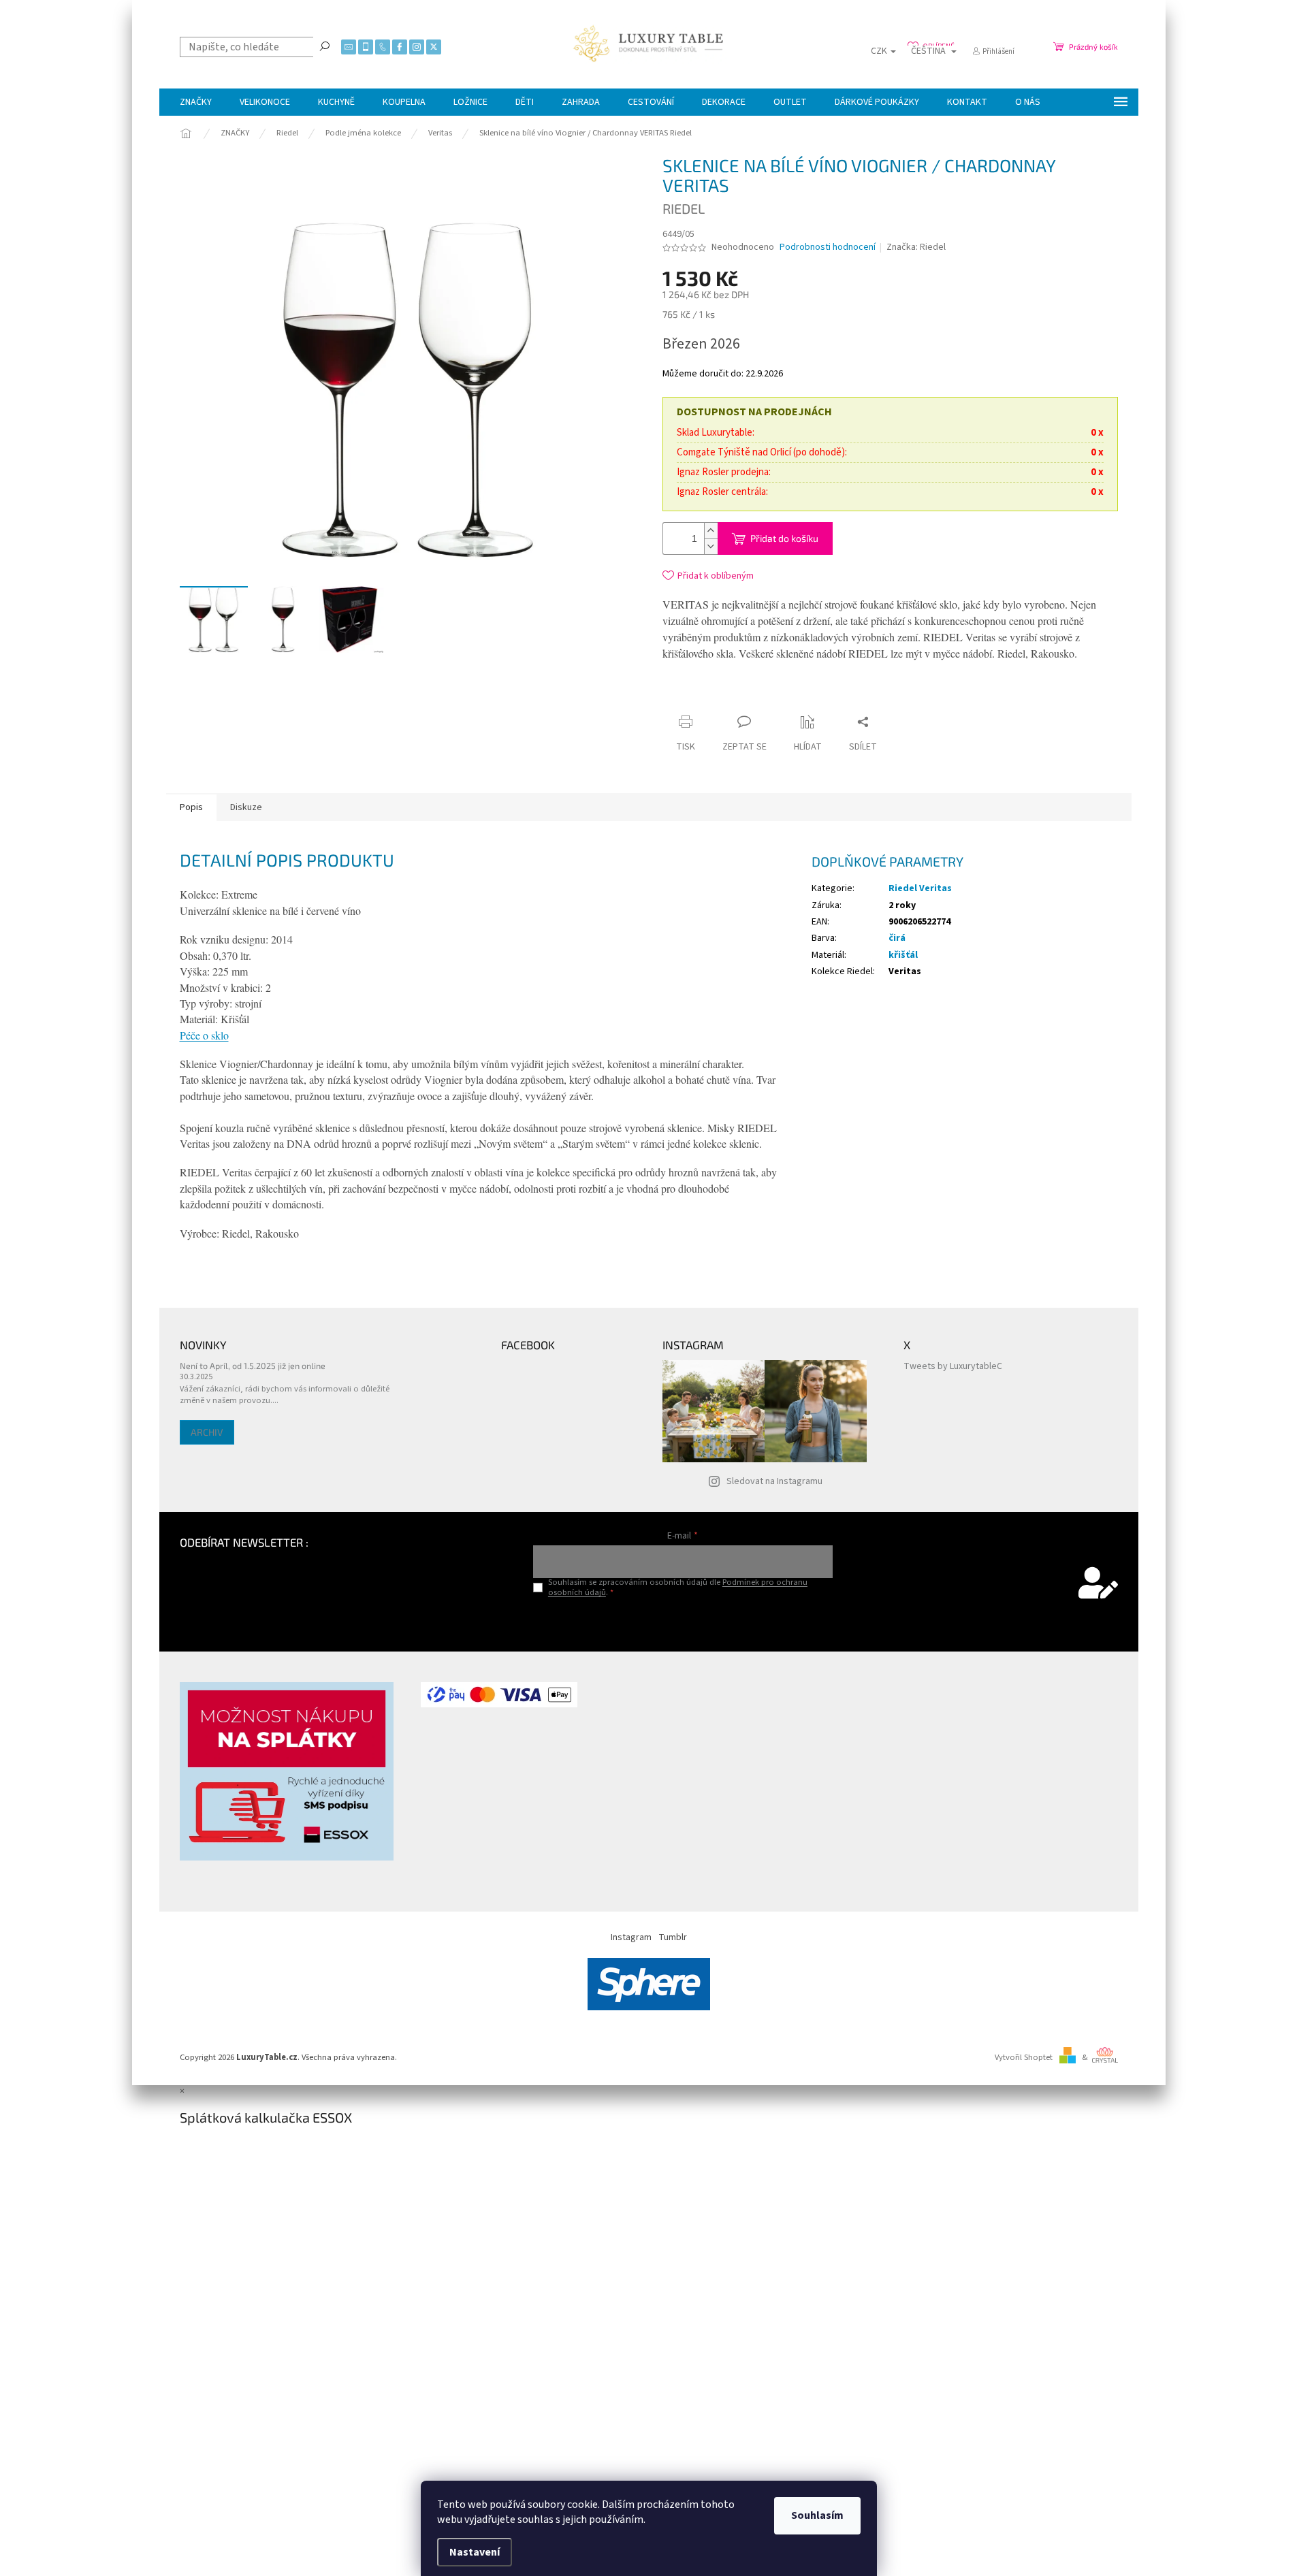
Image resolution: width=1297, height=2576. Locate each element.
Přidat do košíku (784, 538)
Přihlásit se (683, 1621)
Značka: (916, 247)
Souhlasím (817, 2515)
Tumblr (673, 1937)
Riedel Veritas (920, 888)
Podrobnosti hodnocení (828, 247)
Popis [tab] (191, 807)
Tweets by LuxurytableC (953, 1366)
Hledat (325, 46)
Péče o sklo (204, 1035)
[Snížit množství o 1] (711, 546)
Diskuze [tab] (246, 807)
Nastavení (475, 2552)
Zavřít (788, 695)
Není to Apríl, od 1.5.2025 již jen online (253, 1366)
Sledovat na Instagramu (774, 1481)
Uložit (743, 698)
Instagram (631, 1937)
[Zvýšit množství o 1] (711, 531)
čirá (897, 938)
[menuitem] (196, 102)
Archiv (207, 1432)
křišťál (903, 955)
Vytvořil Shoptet (1024, 2057)
